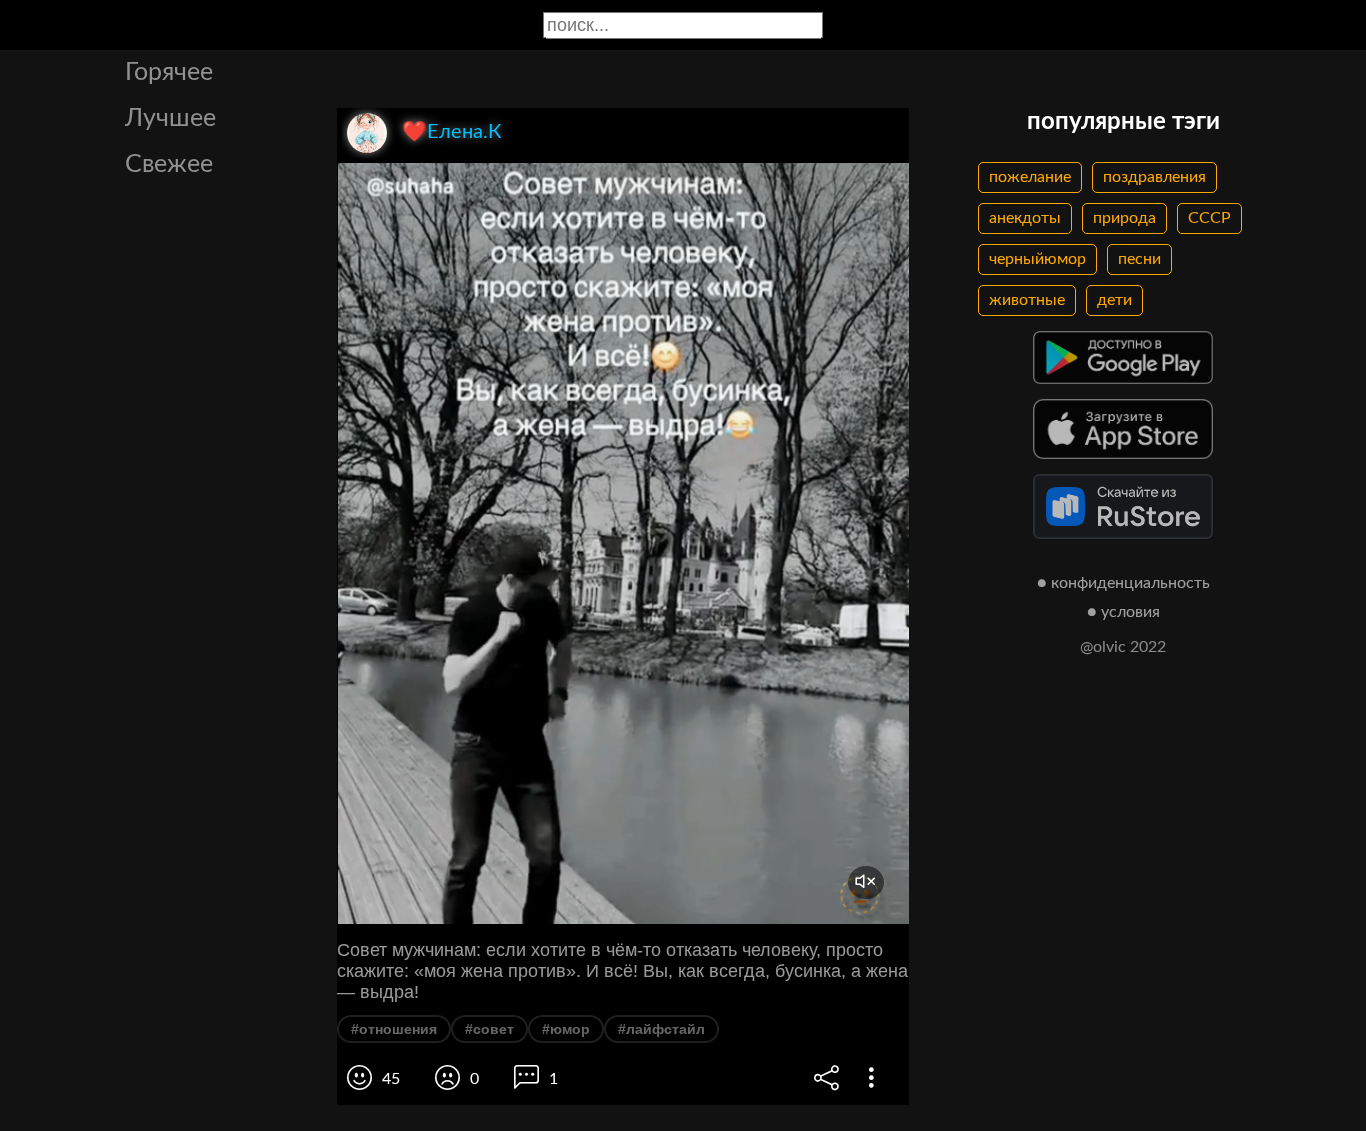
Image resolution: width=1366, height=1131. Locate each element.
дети (1114, 300)
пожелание (1030, 177)
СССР (1209, 218)
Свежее (169, 164)
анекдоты (1025, 218)
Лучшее (170, 118)
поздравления (1154, 177)
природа (1124, 218)
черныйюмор (1037, 259)
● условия (1123, 612)
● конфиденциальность (1123, 583)
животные (1027, 300)
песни (1139, 259)
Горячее (169, 72)
